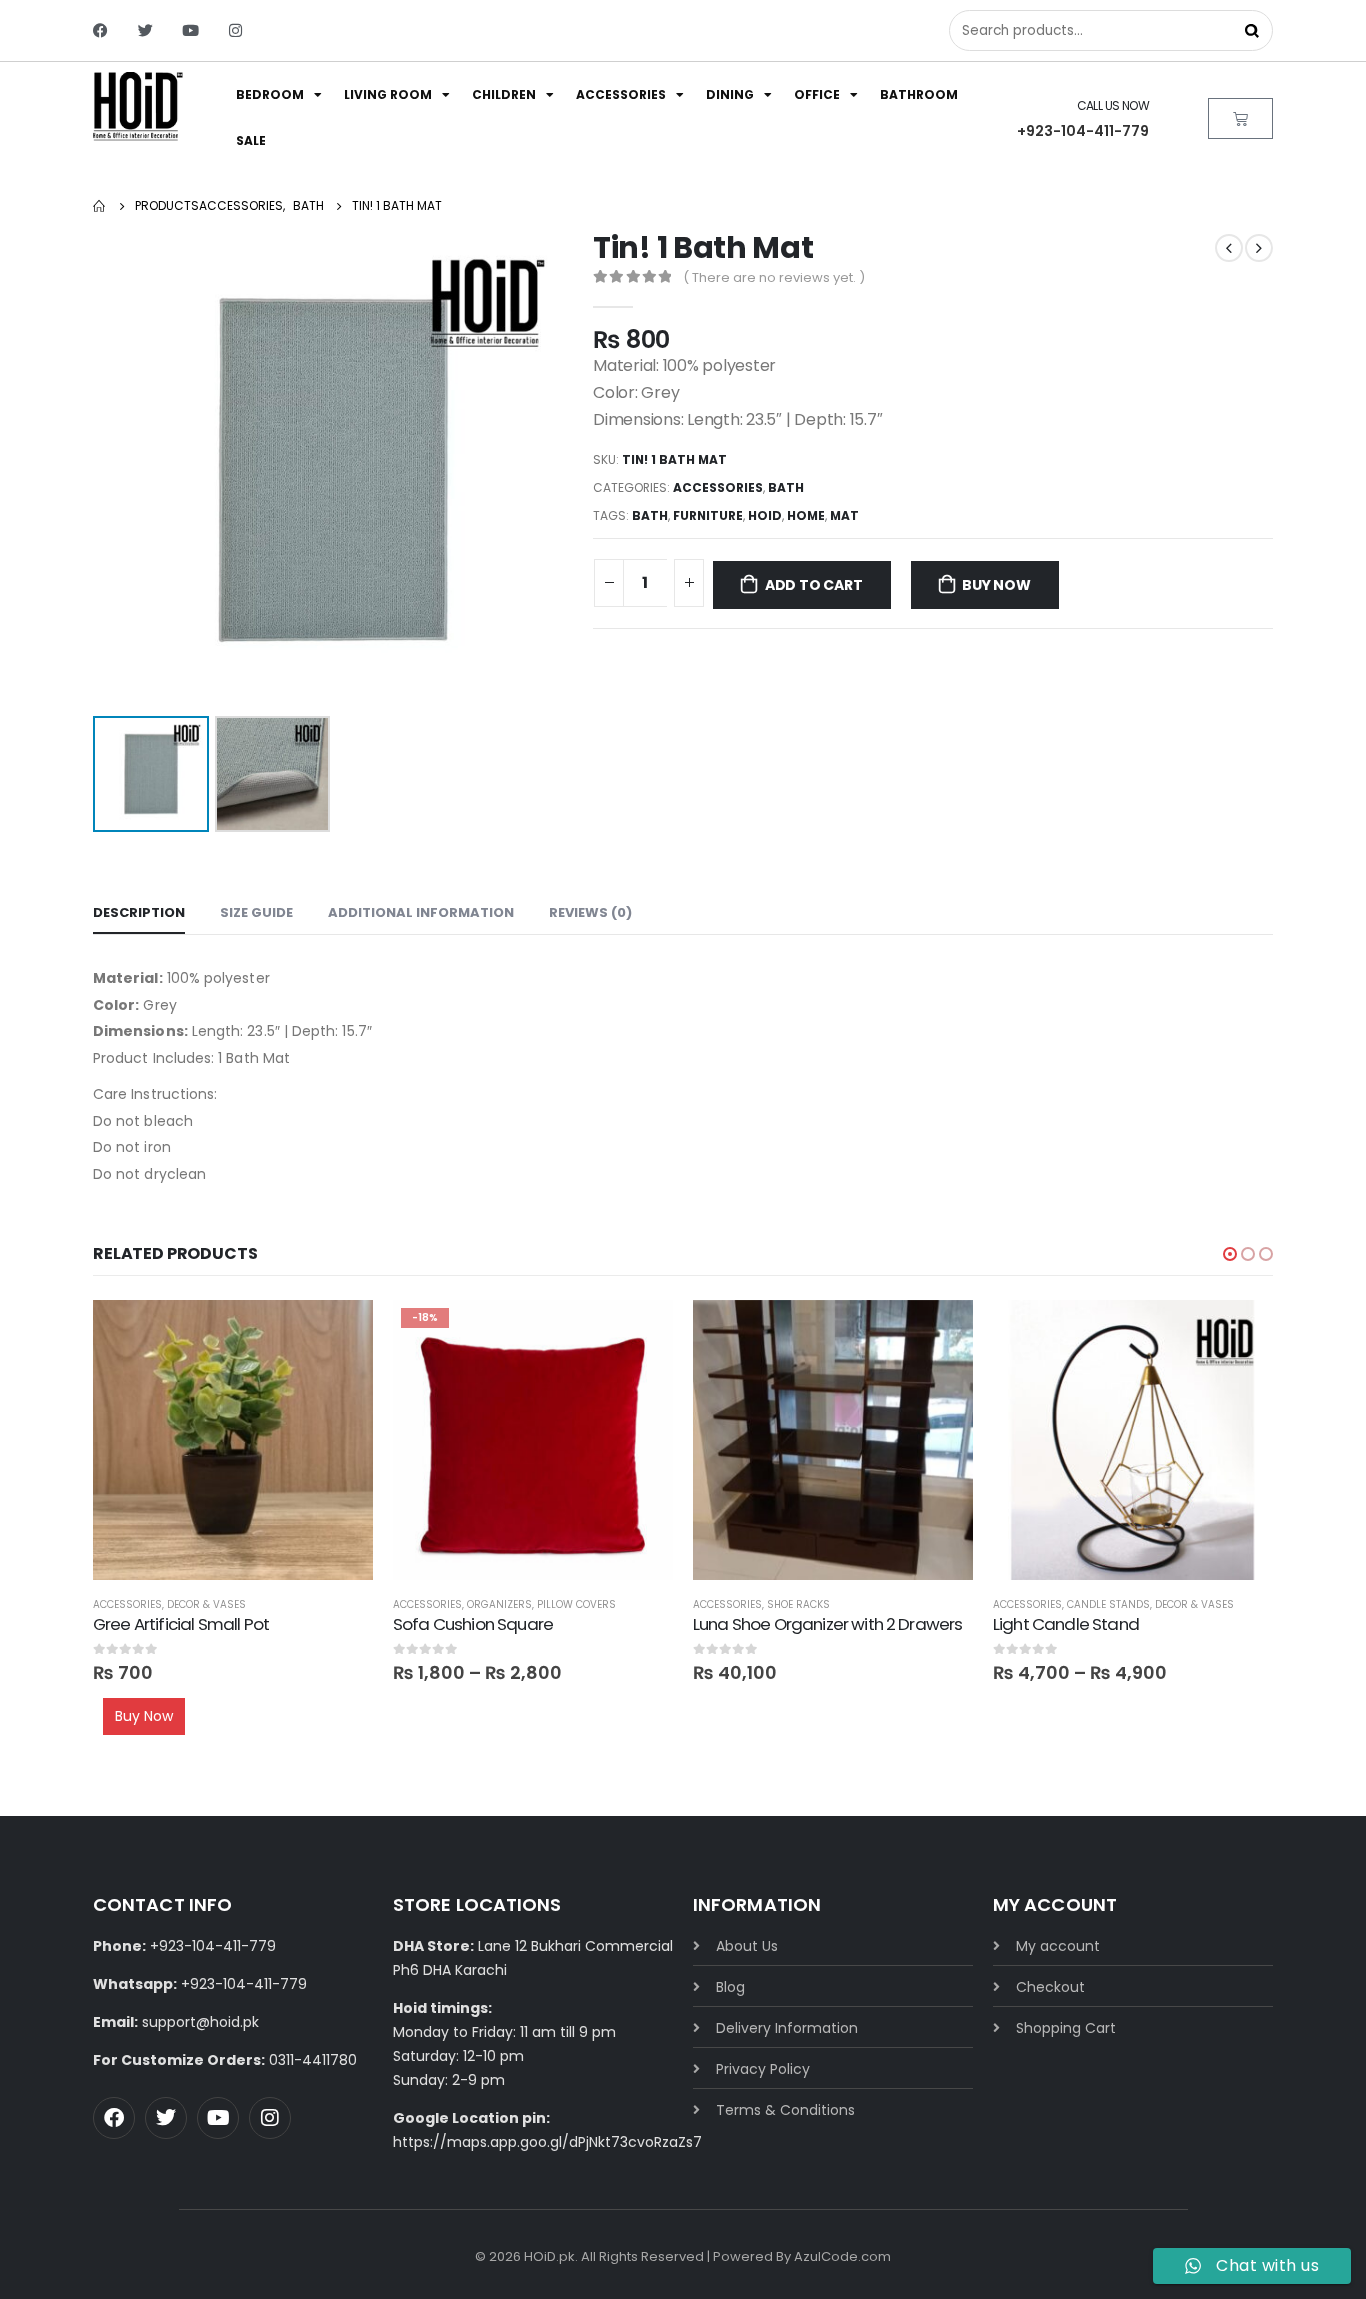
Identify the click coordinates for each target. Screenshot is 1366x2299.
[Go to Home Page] (100, 206)
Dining (730, 94)
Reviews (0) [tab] (590, 912)
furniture (708, 515)
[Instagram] (235, 30)
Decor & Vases (206, 1604)
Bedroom (270, 94)
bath (650, 515)
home (806, 515)
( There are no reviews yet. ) (774, 277)
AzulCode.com (842, 2256)
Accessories (621, 94)
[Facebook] (100, 30)
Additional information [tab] (421, 912)
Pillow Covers (576, 1604)
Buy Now (996, 585)
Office (817, 94)
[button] (1230, 1254)
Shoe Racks (798, 1604)
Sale (251, 140)
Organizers (499, 1604)
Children (504, 94)
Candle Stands (1108, 1604)
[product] (233, 1440)
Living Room (388, 94)
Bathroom (919, 94)
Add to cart (814, 585)
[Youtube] (190, 30)
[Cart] (1240, 118)
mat (844, 515)
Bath (786, 487)
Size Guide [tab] (256, 912)
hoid (765, 515)
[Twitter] (145, 30)
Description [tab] (139, 912)
